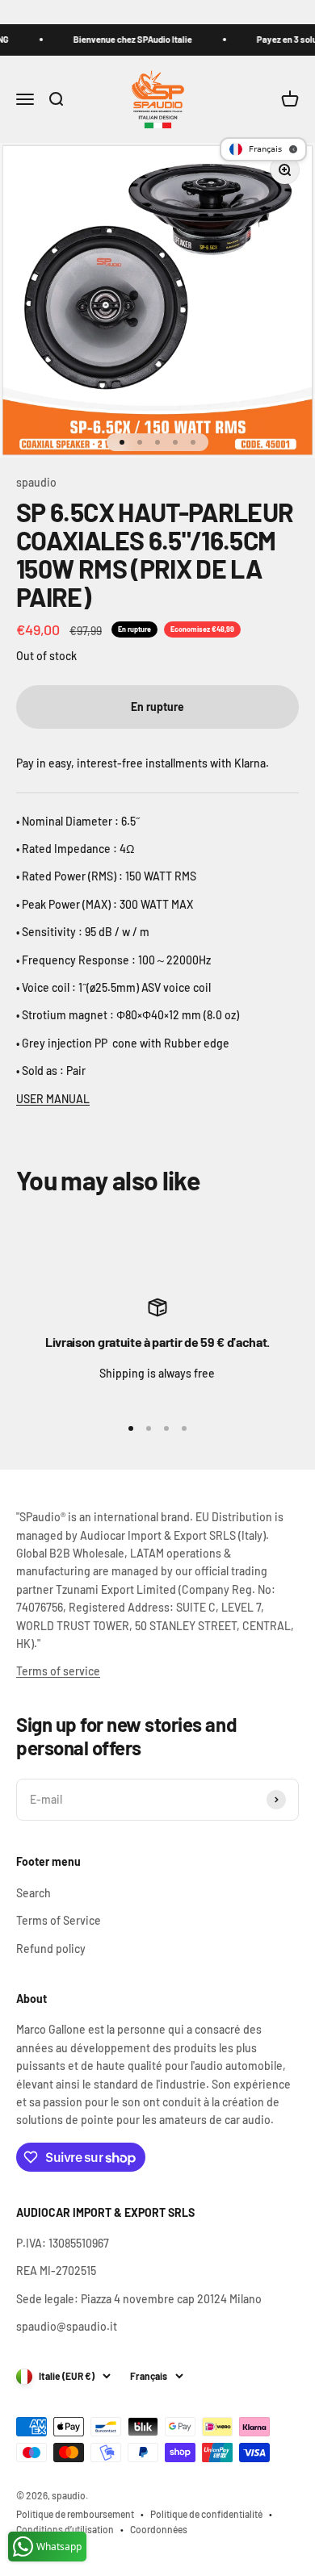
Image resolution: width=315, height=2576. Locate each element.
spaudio (36, 482)
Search (34, 1893)
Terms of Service (59, 1920)
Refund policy (51, 1949)
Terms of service (58, 1671)
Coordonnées (159, 2529)
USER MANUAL (53, 1099)
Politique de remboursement (75, 2514)
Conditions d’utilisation (65, 2529)
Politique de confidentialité (206, 2514)
